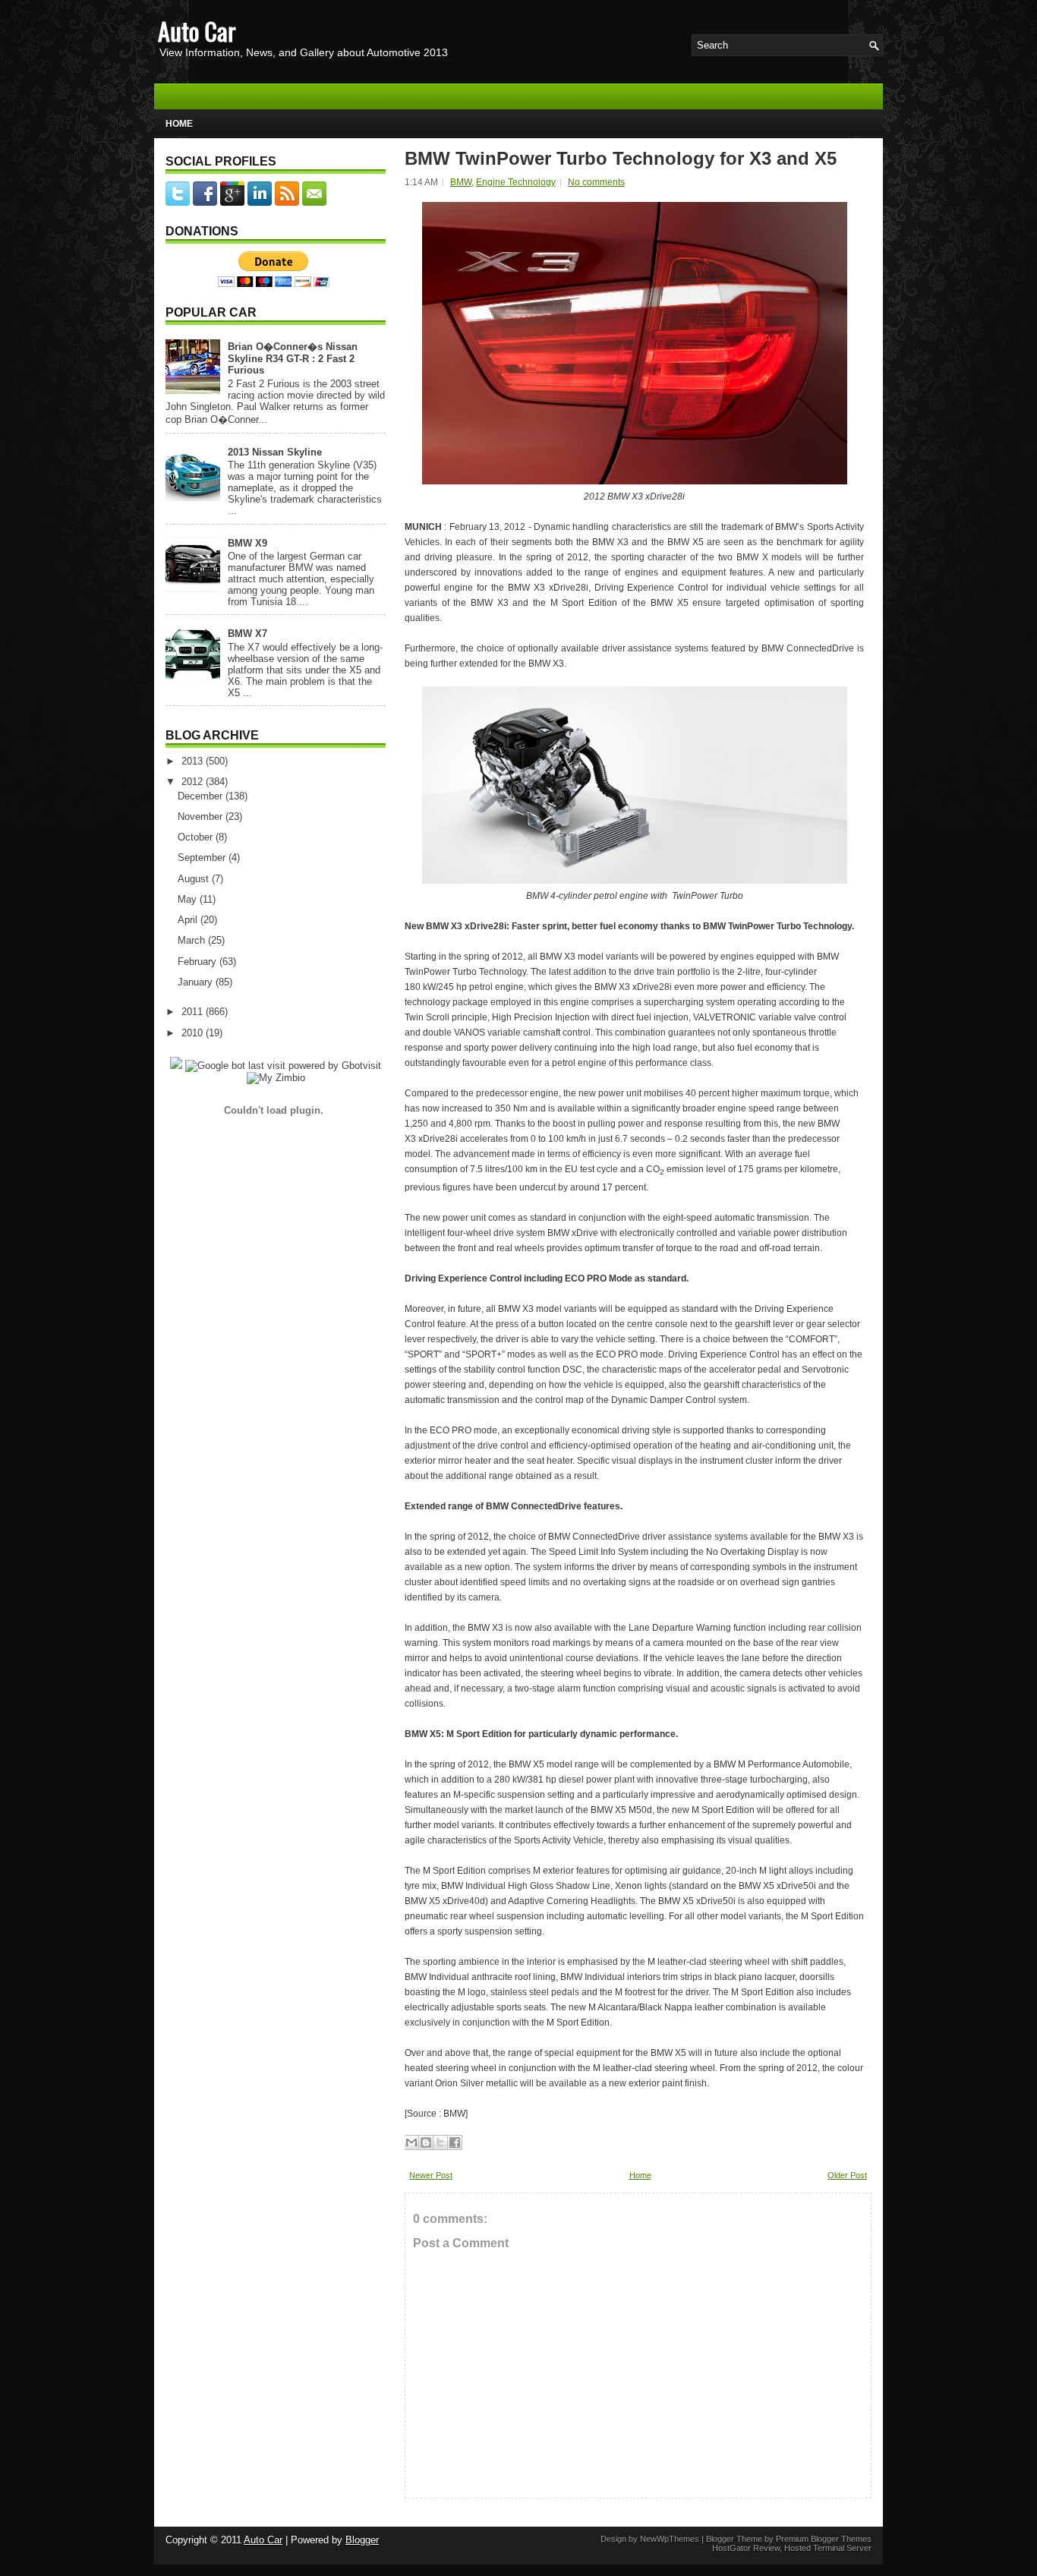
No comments (596, 182)
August (195, 879)
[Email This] (411, 2142)
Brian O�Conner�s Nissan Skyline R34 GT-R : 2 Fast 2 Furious (293, 358)
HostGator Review (746, 2548)
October (197, 837)
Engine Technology (516, 182)
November (202, 817)
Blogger (362, 2540)
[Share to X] (440, 2142)
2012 (194, 782)
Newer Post (431, 2175)
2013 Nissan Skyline (275, 452)
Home (179, 124)
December (202, 796)
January (197, 982)
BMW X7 (247, 634)
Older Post (847, 2175)
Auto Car (197, 31)
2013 (194, 761)
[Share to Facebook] (455, 2142)
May (189, 899)
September (203, 858)
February (199, 962)
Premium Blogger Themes (824, 2539)
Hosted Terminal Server (828, 2548)
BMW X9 (247, 543)
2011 (194, 1012)
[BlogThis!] (426, 2142)
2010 (194, 1033)
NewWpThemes (670, 2539)
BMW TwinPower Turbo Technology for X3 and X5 (621, 159)
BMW (461, 182)
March (193, 940)
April (189, 920)
